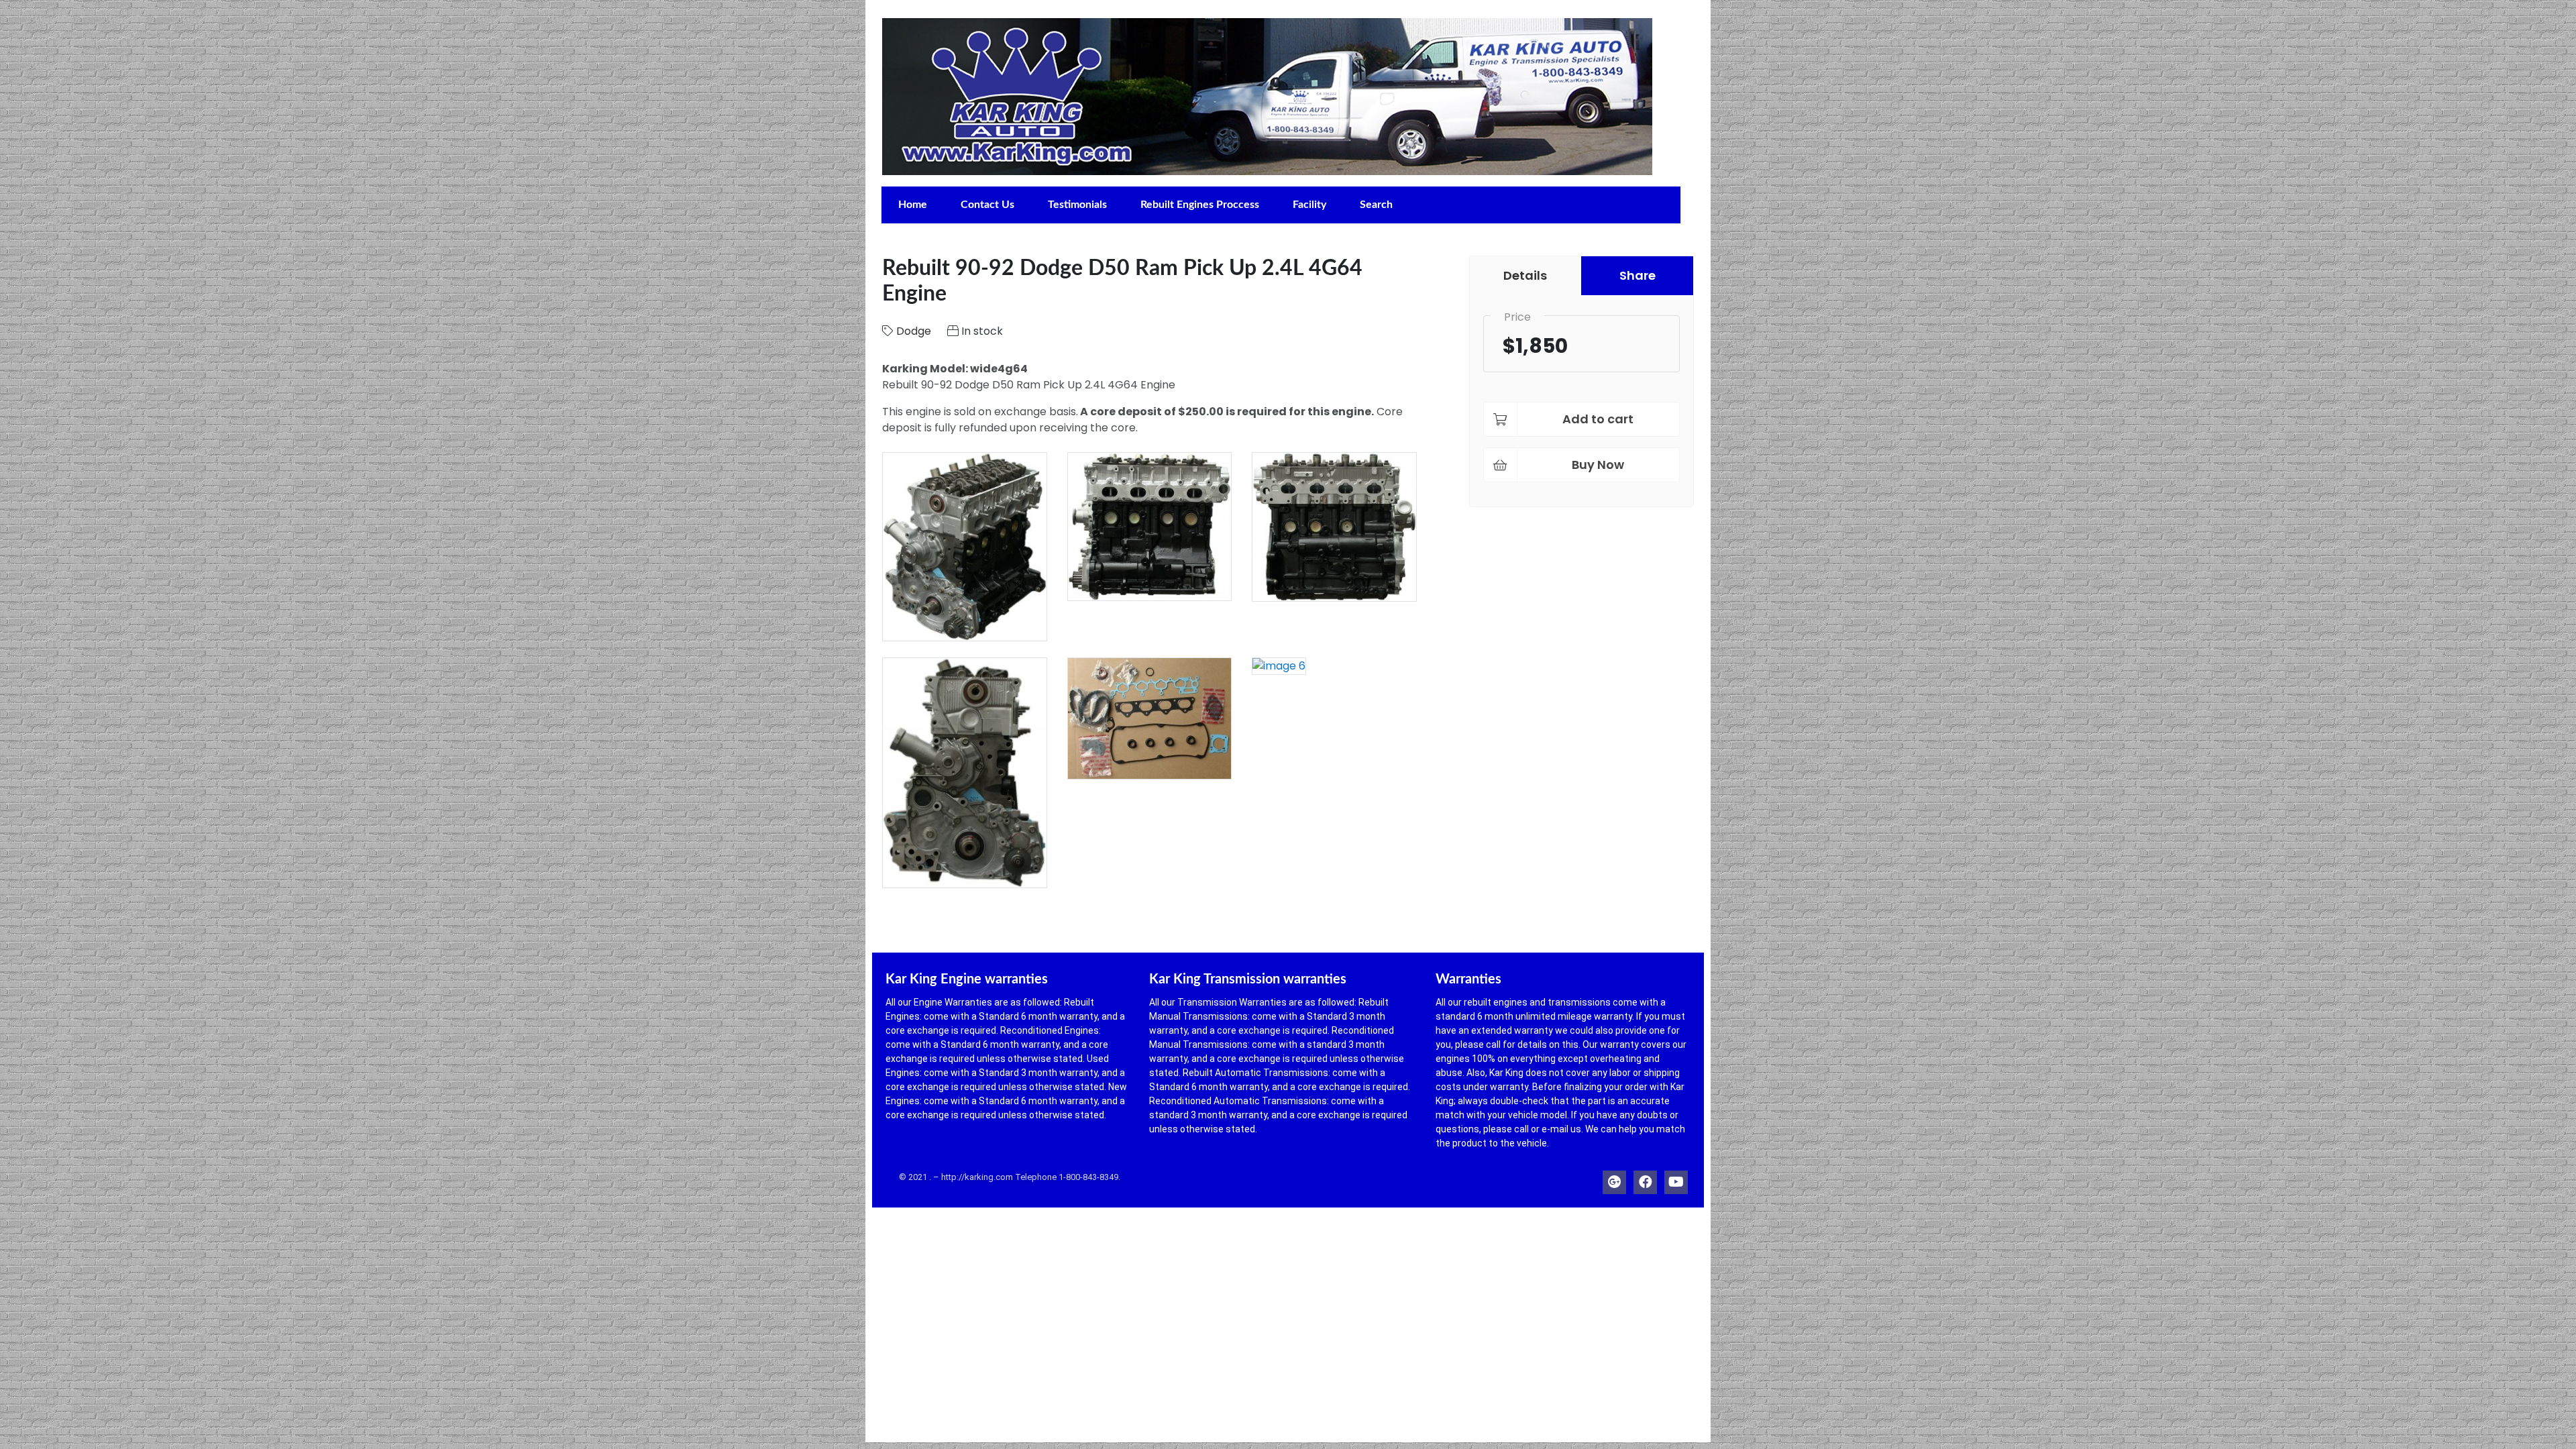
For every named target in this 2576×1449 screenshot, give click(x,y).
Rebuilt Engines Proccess (1200, 205)
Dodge (914, 331)
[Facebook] (1645, 1179)
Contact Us (987, 205)
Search (1376, 205)
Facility (1309, 205)
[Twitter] (1614, 1179)
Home (913, 205)
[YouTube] (1676, 1179)
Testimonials (1077, 205)
